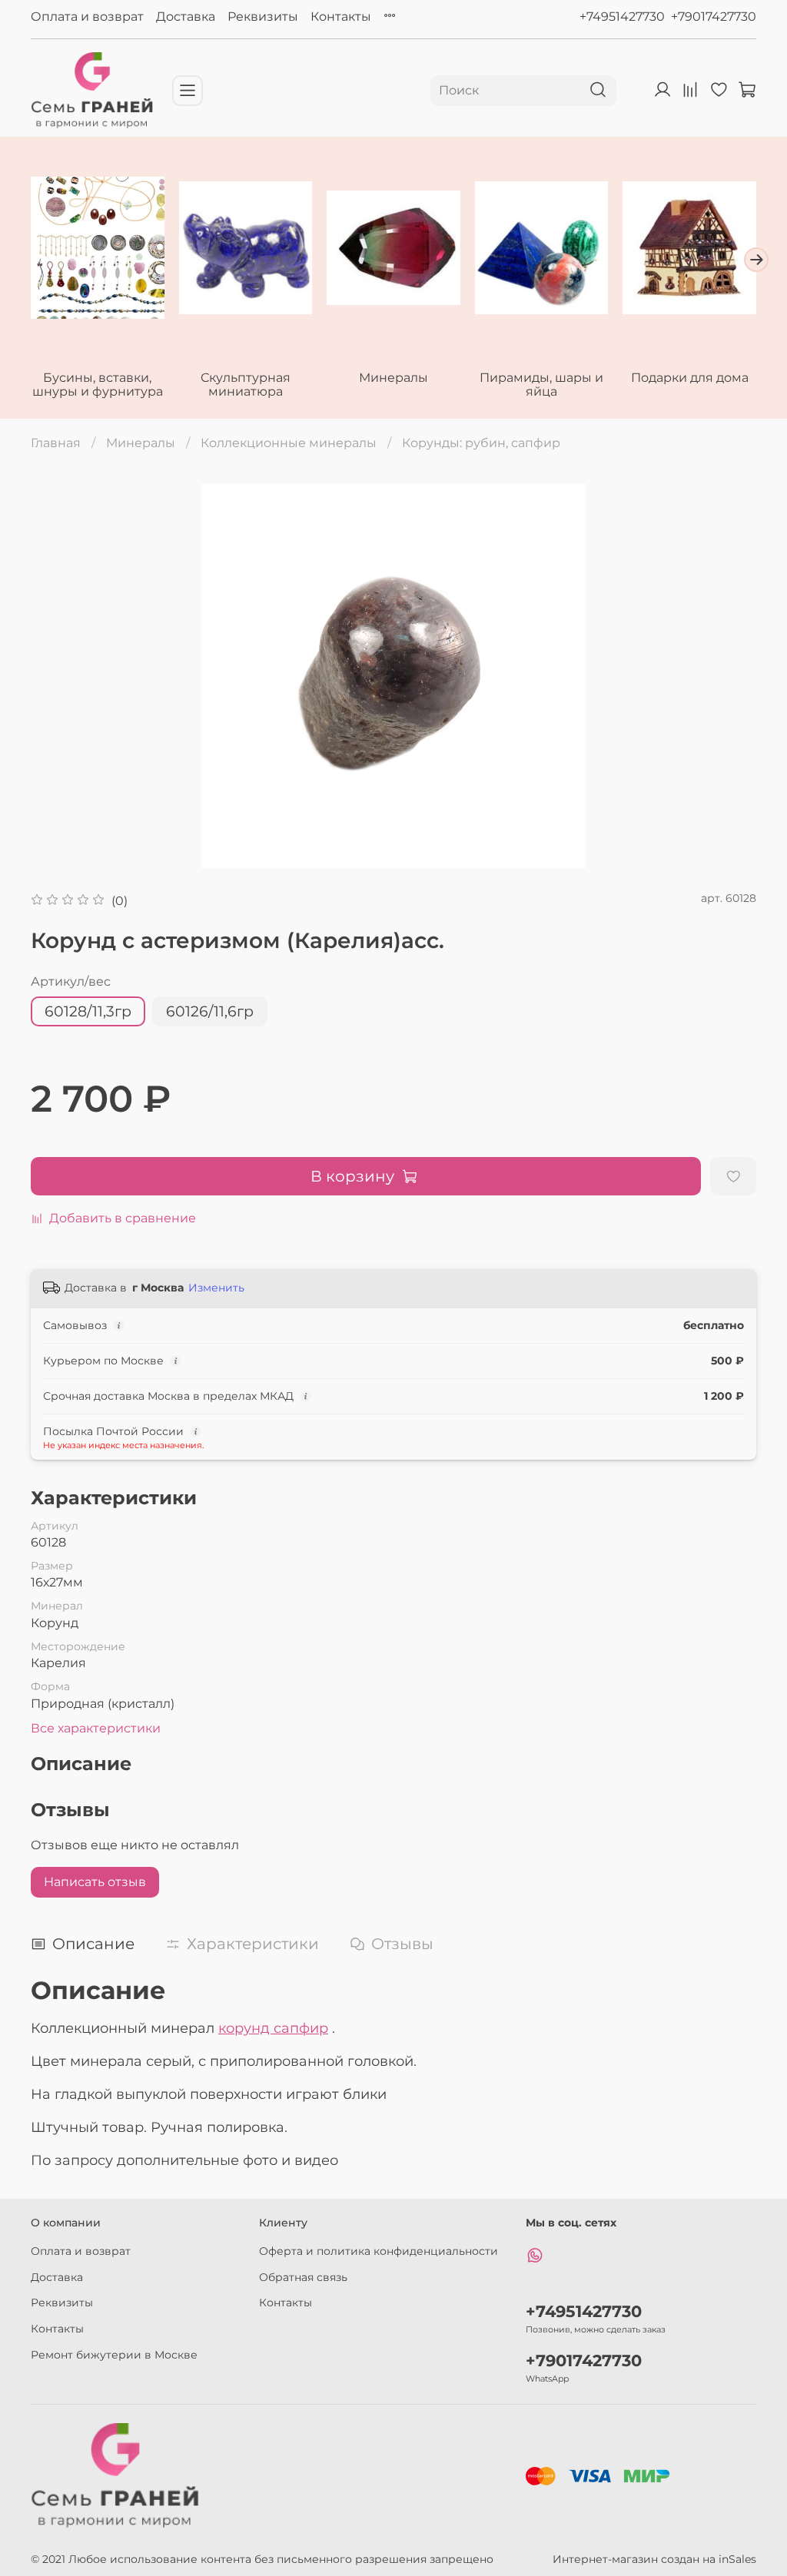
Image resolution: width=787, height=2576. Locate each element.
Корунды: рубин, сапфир (481, 443)
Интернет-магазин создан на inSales (654, 2559)
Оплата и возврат (87, 17)
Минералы (393, 378)
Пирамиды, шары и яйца (541, 385)
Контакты (341, 17)
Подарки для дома (690, 378)
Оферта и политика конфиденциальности (379, 2251)
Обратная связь (303, 2277)
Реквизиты (263, 17)
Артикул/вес (71, 981)
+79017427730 (714, 17)
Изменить (216, 1288)
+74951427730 (622, 17)
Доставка (186, 17)
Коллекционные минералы (289, 443)
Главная (56, 443)
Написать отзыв (95, 1882)
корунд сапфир (273, 2028)
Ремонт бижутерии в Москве (114, 2355)
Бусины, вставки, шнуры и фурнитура (98, 385)
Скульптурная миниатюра (246, 385)
